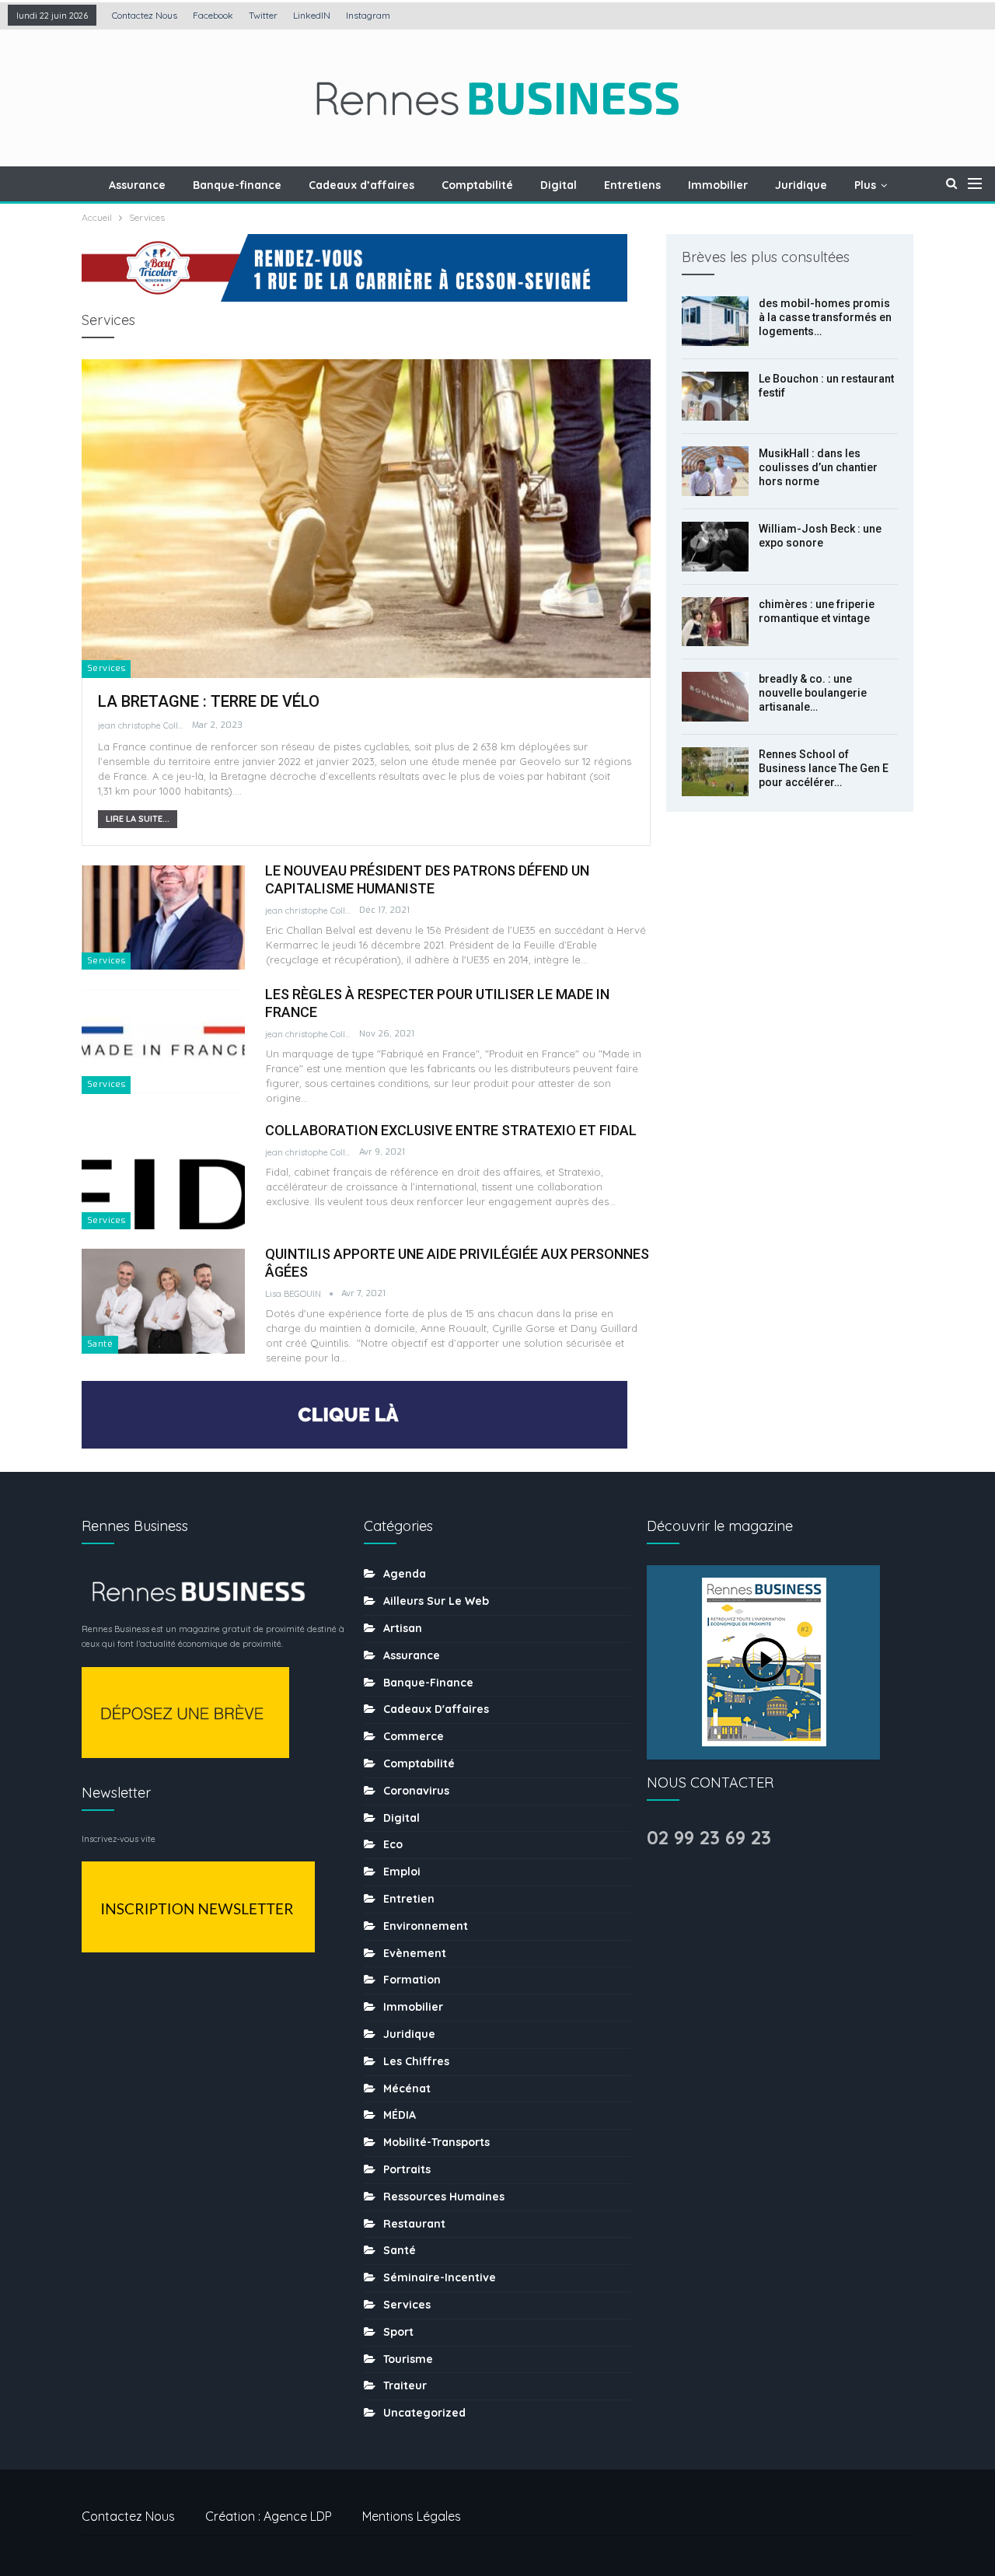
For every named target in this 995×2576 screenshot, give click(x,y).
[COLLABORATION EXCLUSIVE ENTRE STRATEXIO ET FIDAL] (163, 1177)
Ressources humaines (444, 2197)
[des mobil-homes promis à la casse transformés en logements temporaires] (715, 321)
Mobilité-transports (436, 2142)
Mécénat (407, 2088)
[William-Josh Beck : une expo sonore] (715, 547)
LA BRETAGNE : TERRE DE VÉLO (209, 701)
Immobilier (718, 185)
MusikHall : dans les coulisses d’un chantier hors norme (818, 467)
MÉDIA (400, 2115)
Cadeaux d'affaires (436, 1709)
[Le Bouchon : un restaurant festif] (715, 397)
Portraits (407, 2169)
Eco (393, 1844)
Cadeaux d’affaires (361, 185)
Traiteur (405, 2386)
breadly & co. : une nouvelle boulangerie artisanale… (813, 693)
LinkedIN (312, 15)
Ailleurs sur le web (436, 1601)
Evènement (415, 1953)
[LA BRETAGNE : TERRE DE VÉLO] (366, 519)
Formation (412, 1980)
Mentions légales (412, 2516)
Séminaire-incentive (440, 2277)
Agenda (405, 1574)
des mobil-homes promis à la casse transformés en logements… (825, 317)
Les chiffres (416, 2061)
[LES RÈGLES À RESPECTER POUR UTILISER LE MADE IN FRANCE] (163, 1041)
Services (106, 668)
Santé (100, 1344)
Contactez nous (145, 15)
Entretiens (632, 185)
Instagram (368, 15)
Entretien (409, 1899)
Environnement (426, 1926)
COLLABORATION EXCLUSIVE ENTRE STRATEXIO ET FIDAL (451, 1130)
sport (398, 2332)
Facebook (213, 15)
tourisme (408, 2359)
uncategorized (424, 2413)
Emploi (402, 1872)
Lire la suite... (138, 819)
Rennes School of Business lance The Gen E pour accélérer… (824, 768)
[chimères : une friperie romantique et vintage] (715, 622)
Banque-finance (237, 185)
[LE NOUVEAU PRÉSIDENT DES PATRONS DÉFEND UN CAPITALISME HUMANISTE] (163, 918)
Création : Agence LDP (269, 2516)
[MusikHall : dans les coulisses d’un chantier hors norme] (715, 471)
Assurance (137, 185)
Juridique (801, 185)
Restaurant (414, 2224)
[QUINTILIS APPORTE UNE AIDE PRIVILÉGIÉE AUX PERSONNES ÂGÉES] (163, 1301)
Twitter (263, 15)
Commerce (414, 1736)
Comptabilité (477, 185)
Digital (559, 185)
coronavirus (416, 1791)
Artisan (403, 1628)
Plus (865, 185)
